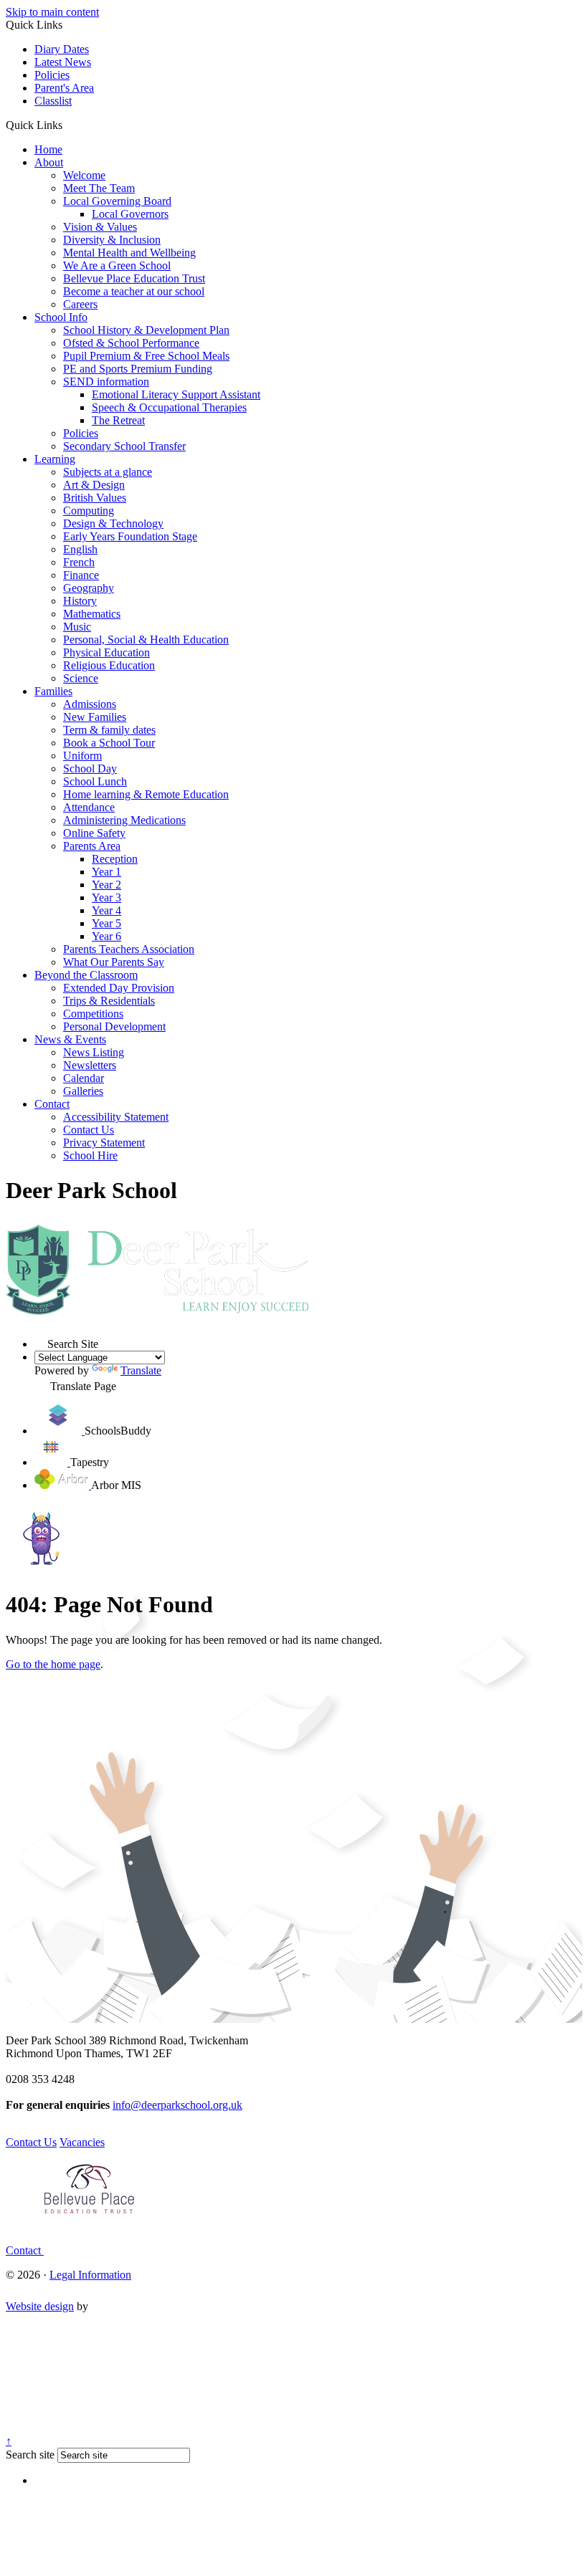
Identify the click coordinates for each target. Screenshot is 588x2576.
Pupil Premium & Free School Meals (146, 356)
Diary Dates (62, 49)
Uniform (82, 756)
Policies (52, 75)
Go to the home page (53, 1664)
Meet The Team (99, 188)
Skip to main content (52, 12)
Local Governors (130, 214)
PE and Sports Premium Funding (138, 369)
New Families (95, 717)
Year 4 (106, 910)
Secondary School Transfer (124, 446)
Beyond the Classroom (86, 975)
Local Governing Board (117, 201)
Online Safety (94, 833)
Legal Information (90, 2275)
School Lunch (95, 781)
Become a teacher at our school (134, 291)
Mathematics (92, 614)
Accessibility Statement (116, 1117)
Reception (115, 859)
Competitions (93, 1014)
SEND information (106, 382)
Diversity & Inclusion (112, 240)
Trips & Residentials (109, 1001)
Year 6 (106, 936)
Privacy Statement (104, 1143)
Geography (89, 588)
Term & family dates (109, 730)
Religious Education (109, 665)
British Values (95, 498)
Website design (40, 2306)
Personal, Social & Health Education (146, 640)
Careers (80, 304)
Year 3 (106, 897)
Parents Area (92, 846)
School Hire (90, 1155)
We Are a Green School (117, 265)
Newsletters (90, 1065)
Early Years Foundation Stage (130, 536)
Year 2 (106, 885)
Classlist (53, 101)
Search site (30, 2455)
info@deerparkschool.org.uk (177, 2105)
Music (77, 627)
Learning (55, 459)
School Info (61, 317)
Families (53, 691)
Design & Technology (113, 523)
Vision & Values (100, 227)
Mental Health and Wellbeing (129, 253)
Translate (141, 1370)
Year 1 (106, 872)
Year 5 (106, 923)
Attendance (89, 807)
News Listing (94, 1052)
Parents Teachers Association (129, 949)
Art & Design (94, 485)
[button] (68, 125)
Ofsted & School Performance (131, 343)
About (49, 162)
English (80, 549)
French (79, 562)
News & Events (70, 1039)
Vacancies (82, 2142)
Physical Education (106, 652)
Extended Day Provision (119, 988)
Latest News (63, 62)
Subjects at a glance (108, 472)
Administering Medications (124, 820)
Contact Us (89, 1130)
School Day (90, 769)
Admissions (90, 704)
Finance (81, 575)
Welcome (84, 175)
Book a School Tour (109, 743)
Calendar (84, 1078)
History (80, 601)
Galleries (83, 1091)
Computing (89, 511)
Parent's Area (64, 88)
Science (81, 678)
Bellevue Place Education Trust (134, 278)
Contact (52, 1104)
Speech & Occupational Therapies (169, 407)
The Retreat (118, 420)
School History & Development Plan (146, 330)
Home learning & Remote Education (146, 794)
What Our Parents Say (114, 962)
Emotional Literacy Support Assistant (176, 394)
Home (48, 149)
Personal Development (114, 1026)
